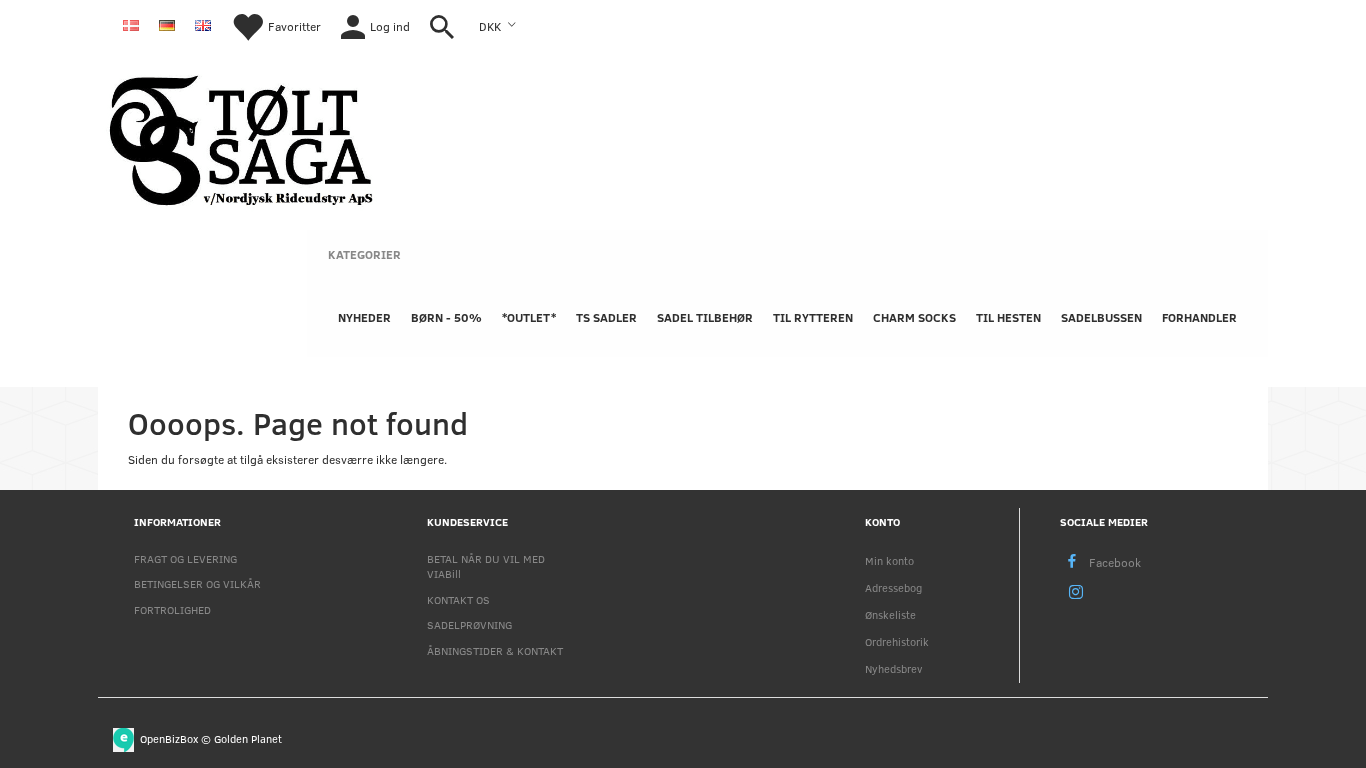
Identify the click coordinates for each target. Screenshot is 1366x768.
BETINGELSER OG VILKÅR (197, 583)
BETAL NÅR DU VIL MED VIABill (486, 566)
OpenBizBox (169, 737)
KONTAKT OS (458, 599)
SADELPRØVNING (469, 624)
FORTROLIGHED (172, 609)
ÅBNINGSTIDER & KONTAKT (495, 650)
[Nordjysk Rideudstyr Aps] (241, 137)
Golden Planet (248, 737)
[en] (203, 24)
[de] (167, 24)
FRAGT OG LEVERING (185, 558)
